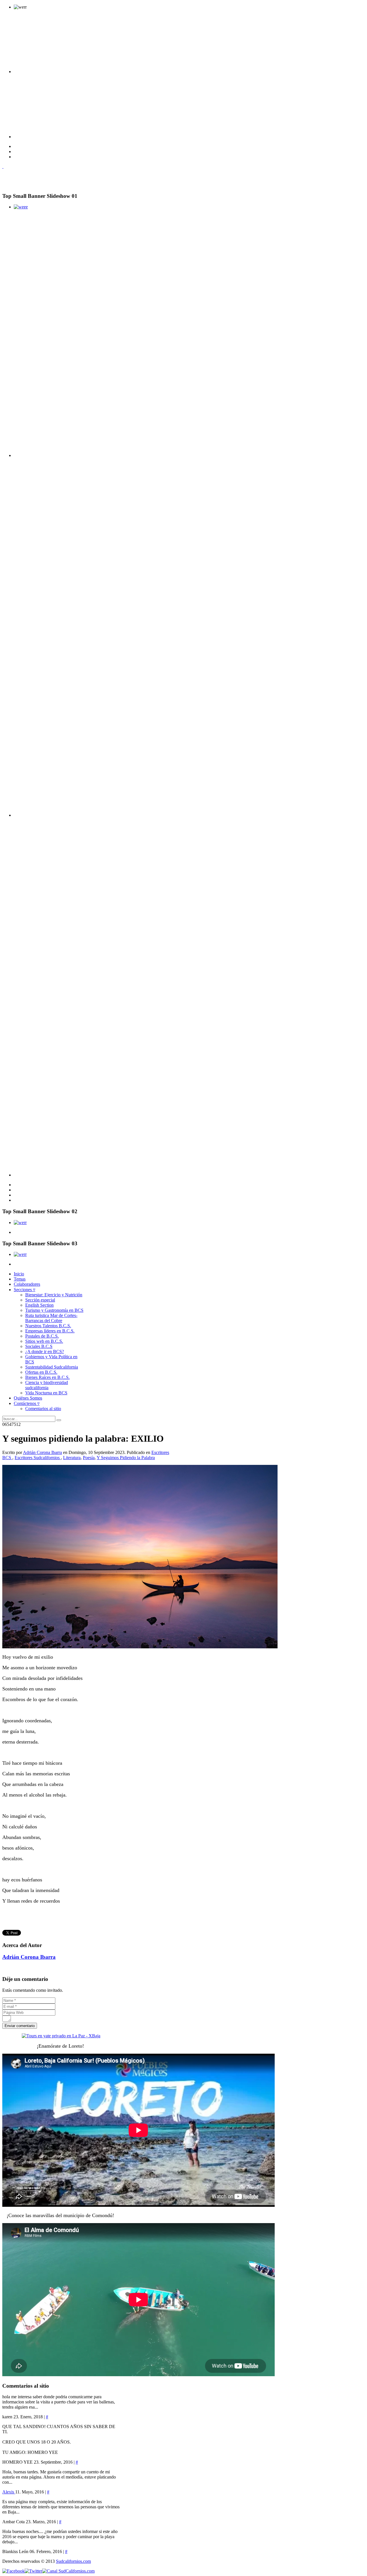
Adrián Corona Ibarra (42, 1452)
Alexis (9, 2492)
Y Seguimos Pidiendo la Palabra (126, 1458)
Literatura (72, 1458)
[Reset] (59, 1420)
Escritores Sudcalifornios (38, 1458)
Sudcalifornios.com (73, 2561)
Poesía (89, 1458)
